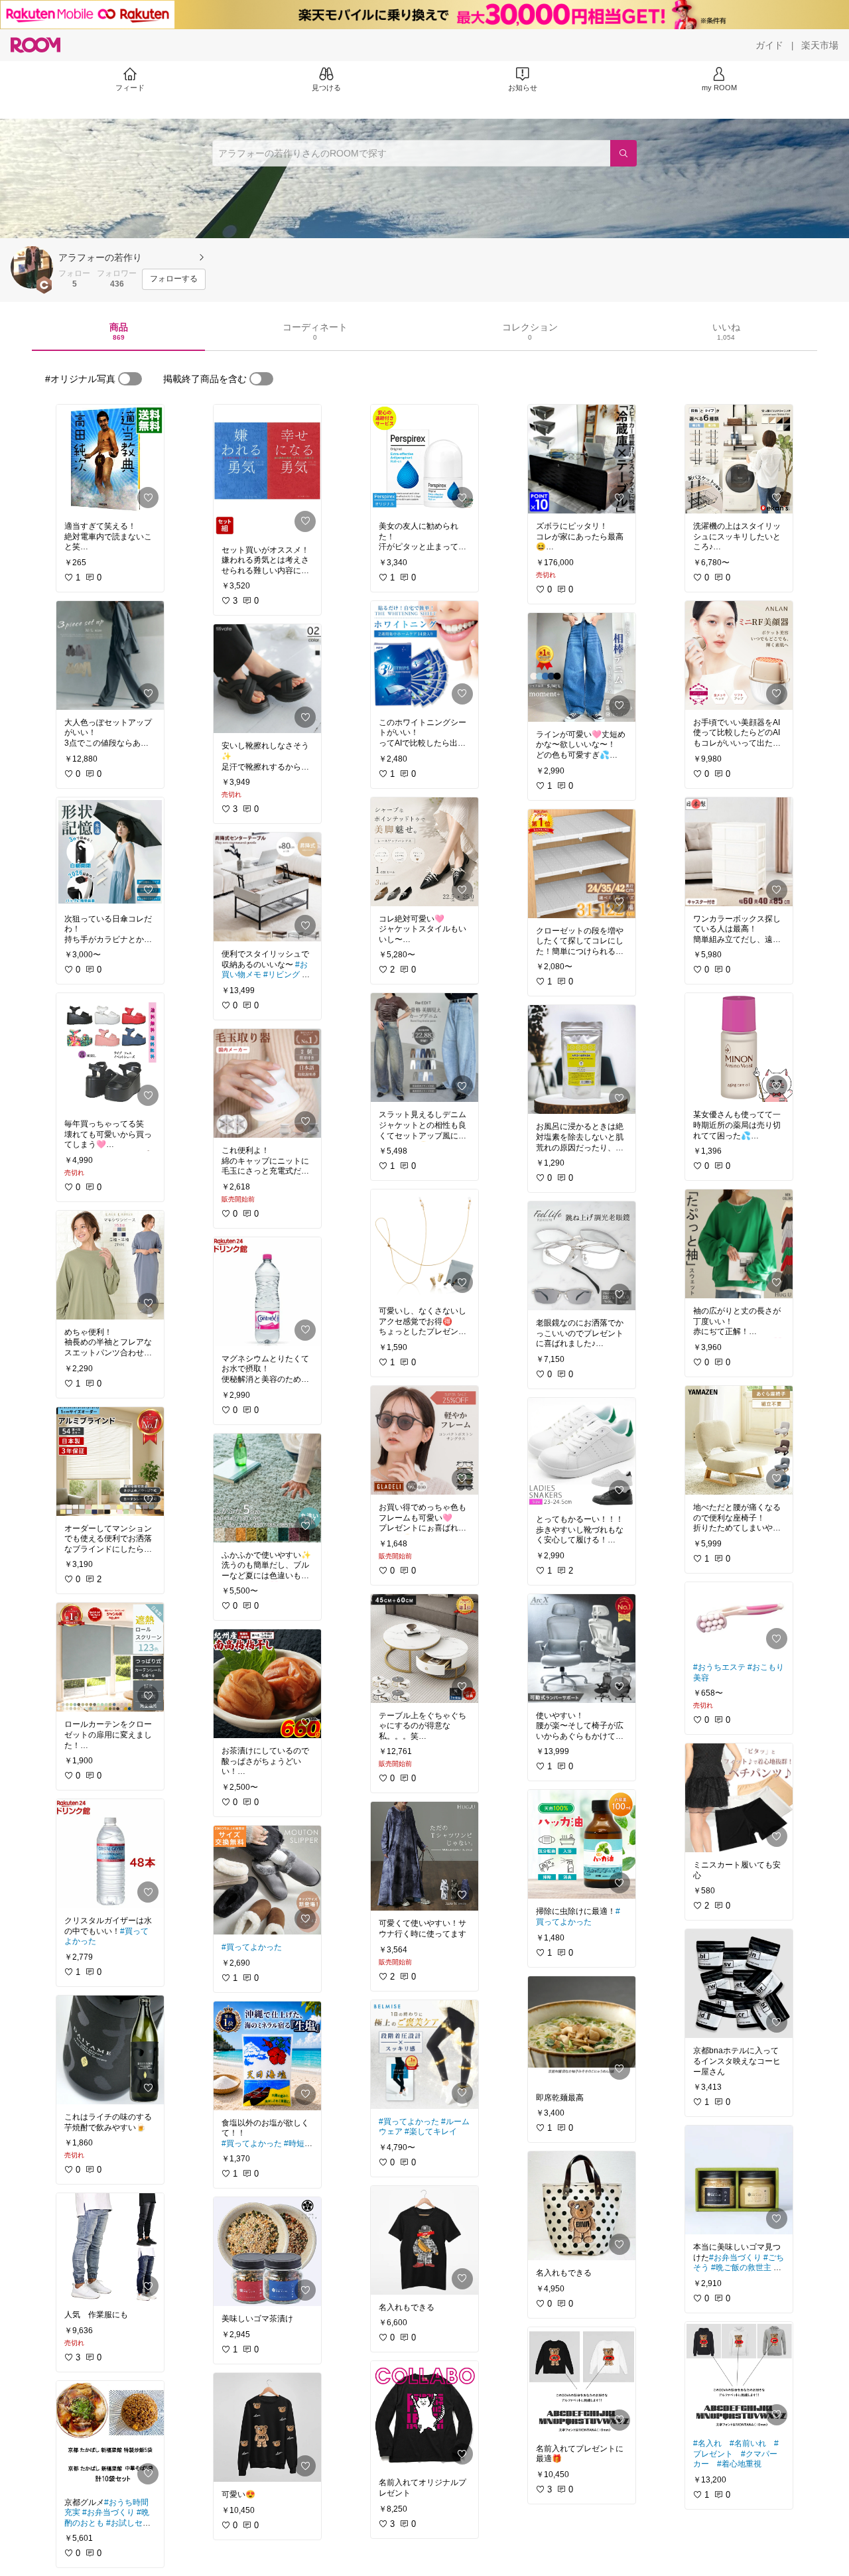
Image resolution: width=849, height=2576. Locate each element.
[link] (110, 459)
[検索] (623, 153)
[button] (32, 267)
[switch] (130, 379)
